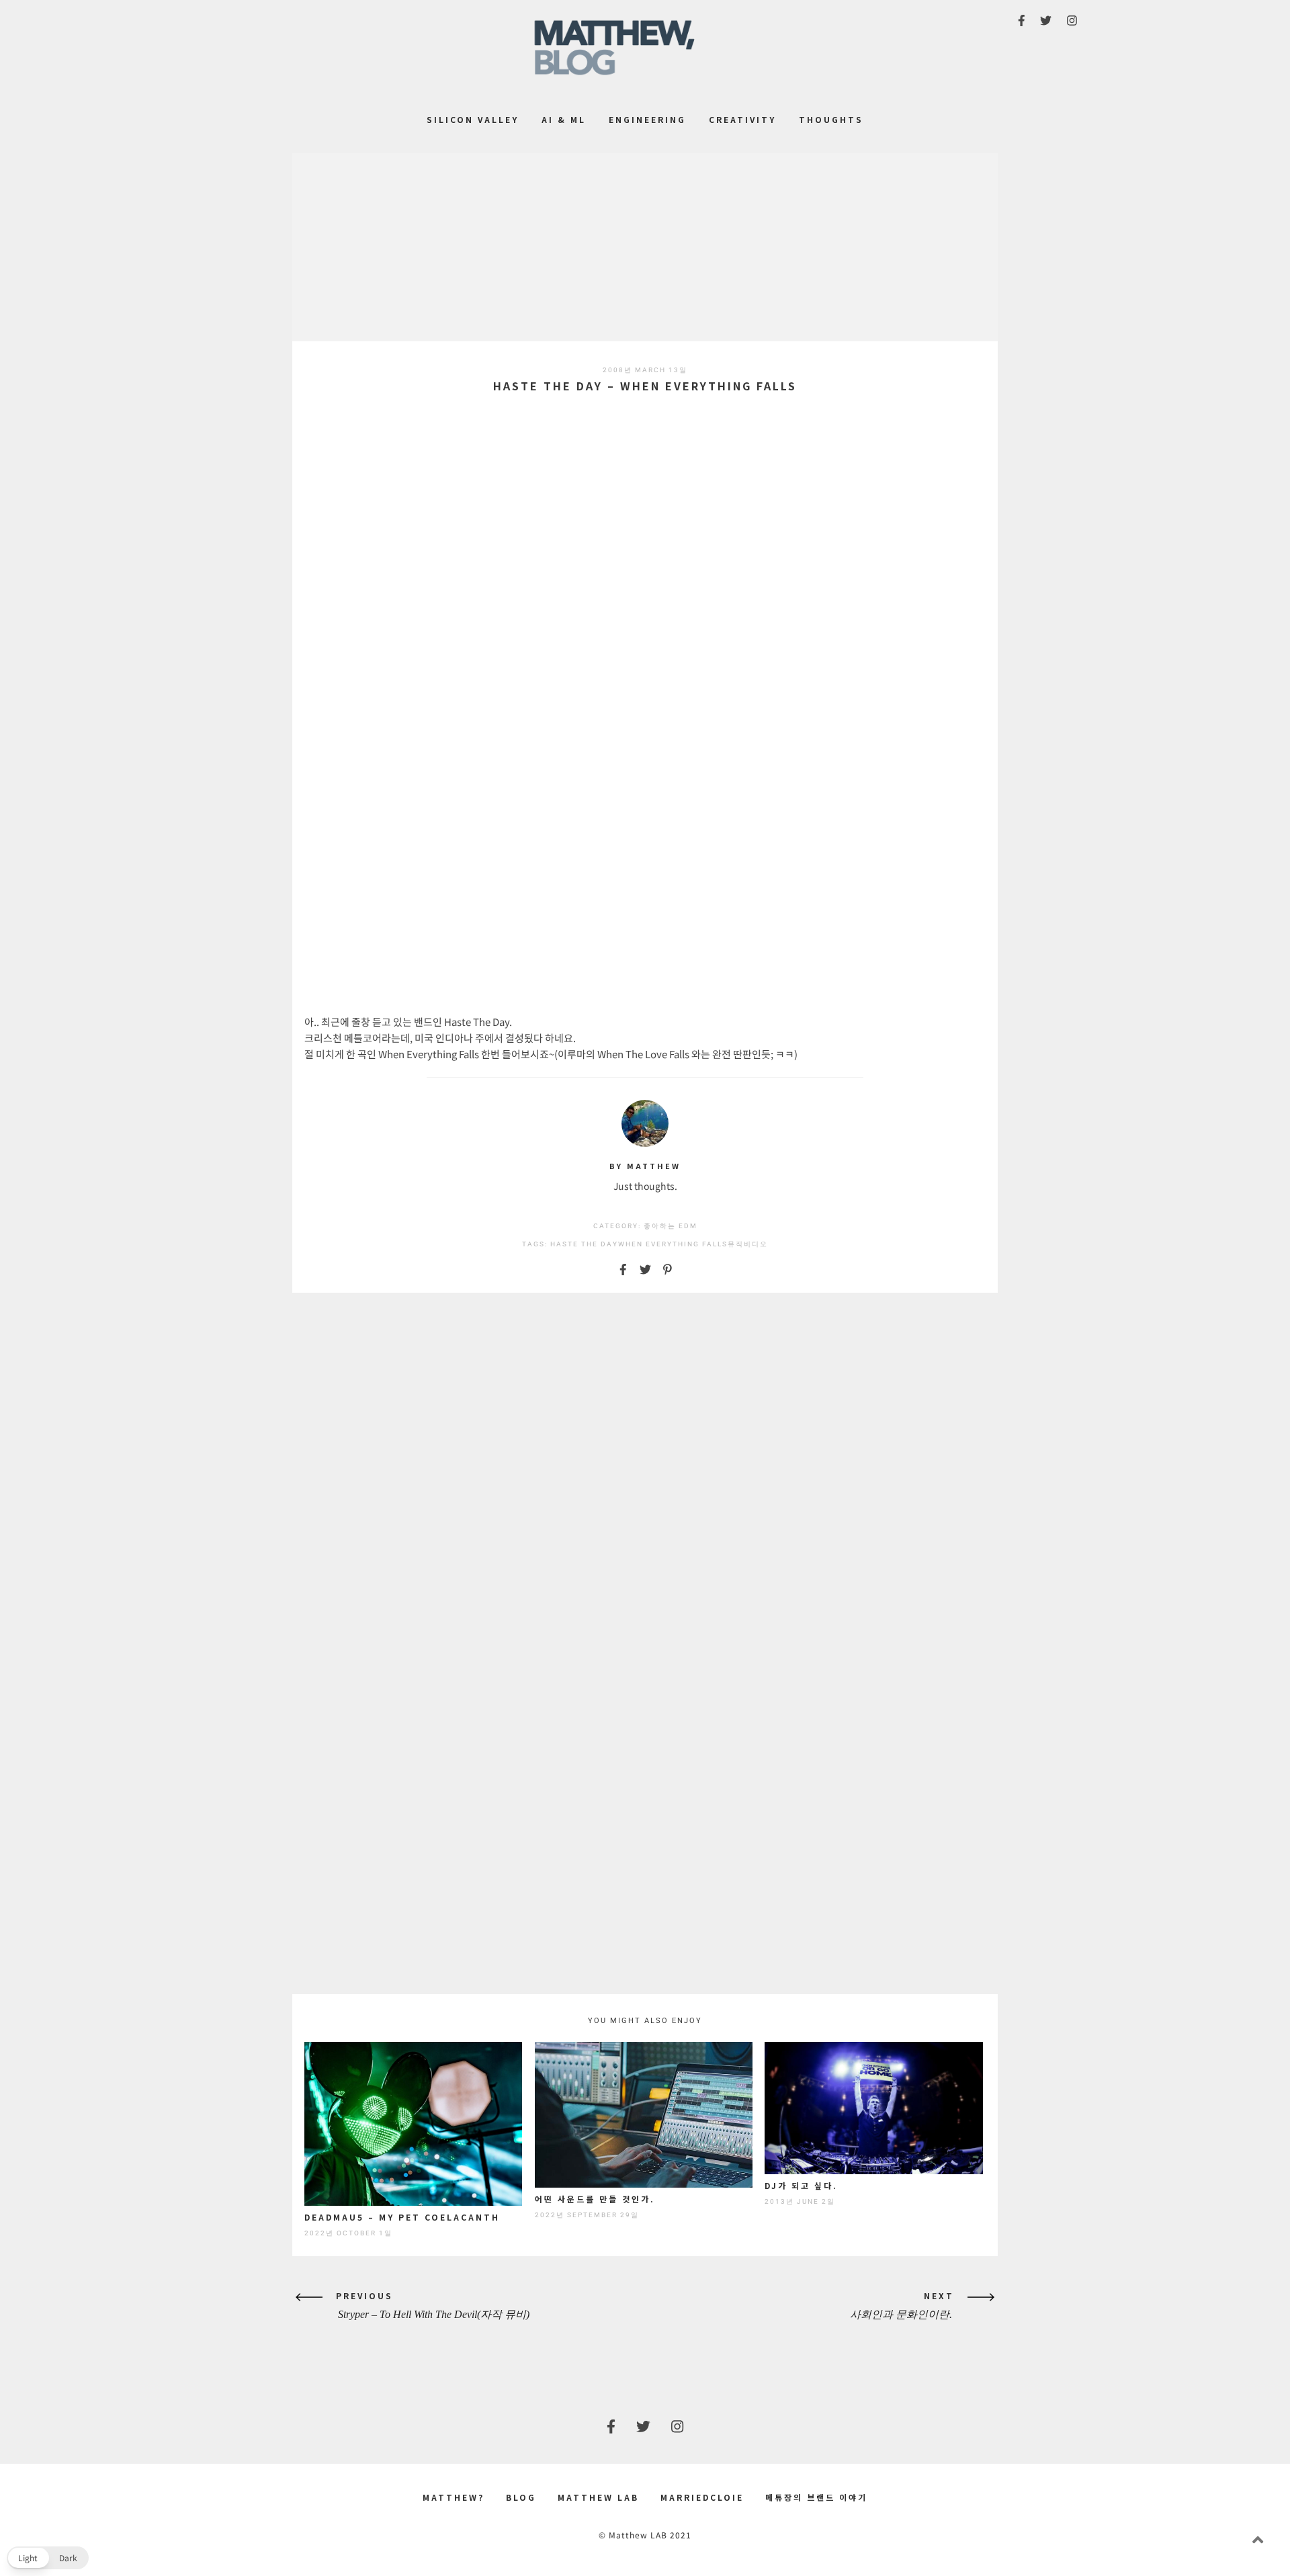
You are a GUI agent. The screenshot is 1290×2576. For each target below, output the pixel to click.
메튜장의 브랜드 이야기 (816, 2497)
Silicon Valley (473, 119)
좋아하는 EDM (671, 1226)
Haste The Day (584, 1244)
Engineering (647, 119)
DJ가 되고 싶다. (801, 2185)
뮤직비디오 (748, 1244)
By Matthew (645, 1166)
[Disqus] (645, 1475)
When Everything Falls (673, 1244)
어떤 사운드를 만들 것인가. (595, 2199)
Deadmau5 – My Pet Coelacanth (402, 2217)
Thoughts (831, 119)
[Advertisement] (645, 247)
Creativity (742, 119)
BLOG (521, 2497)
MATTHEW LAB (598, 2497)
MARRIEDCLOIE (702, 2497)
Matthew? (454, 2497)
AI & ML (564, 119)
